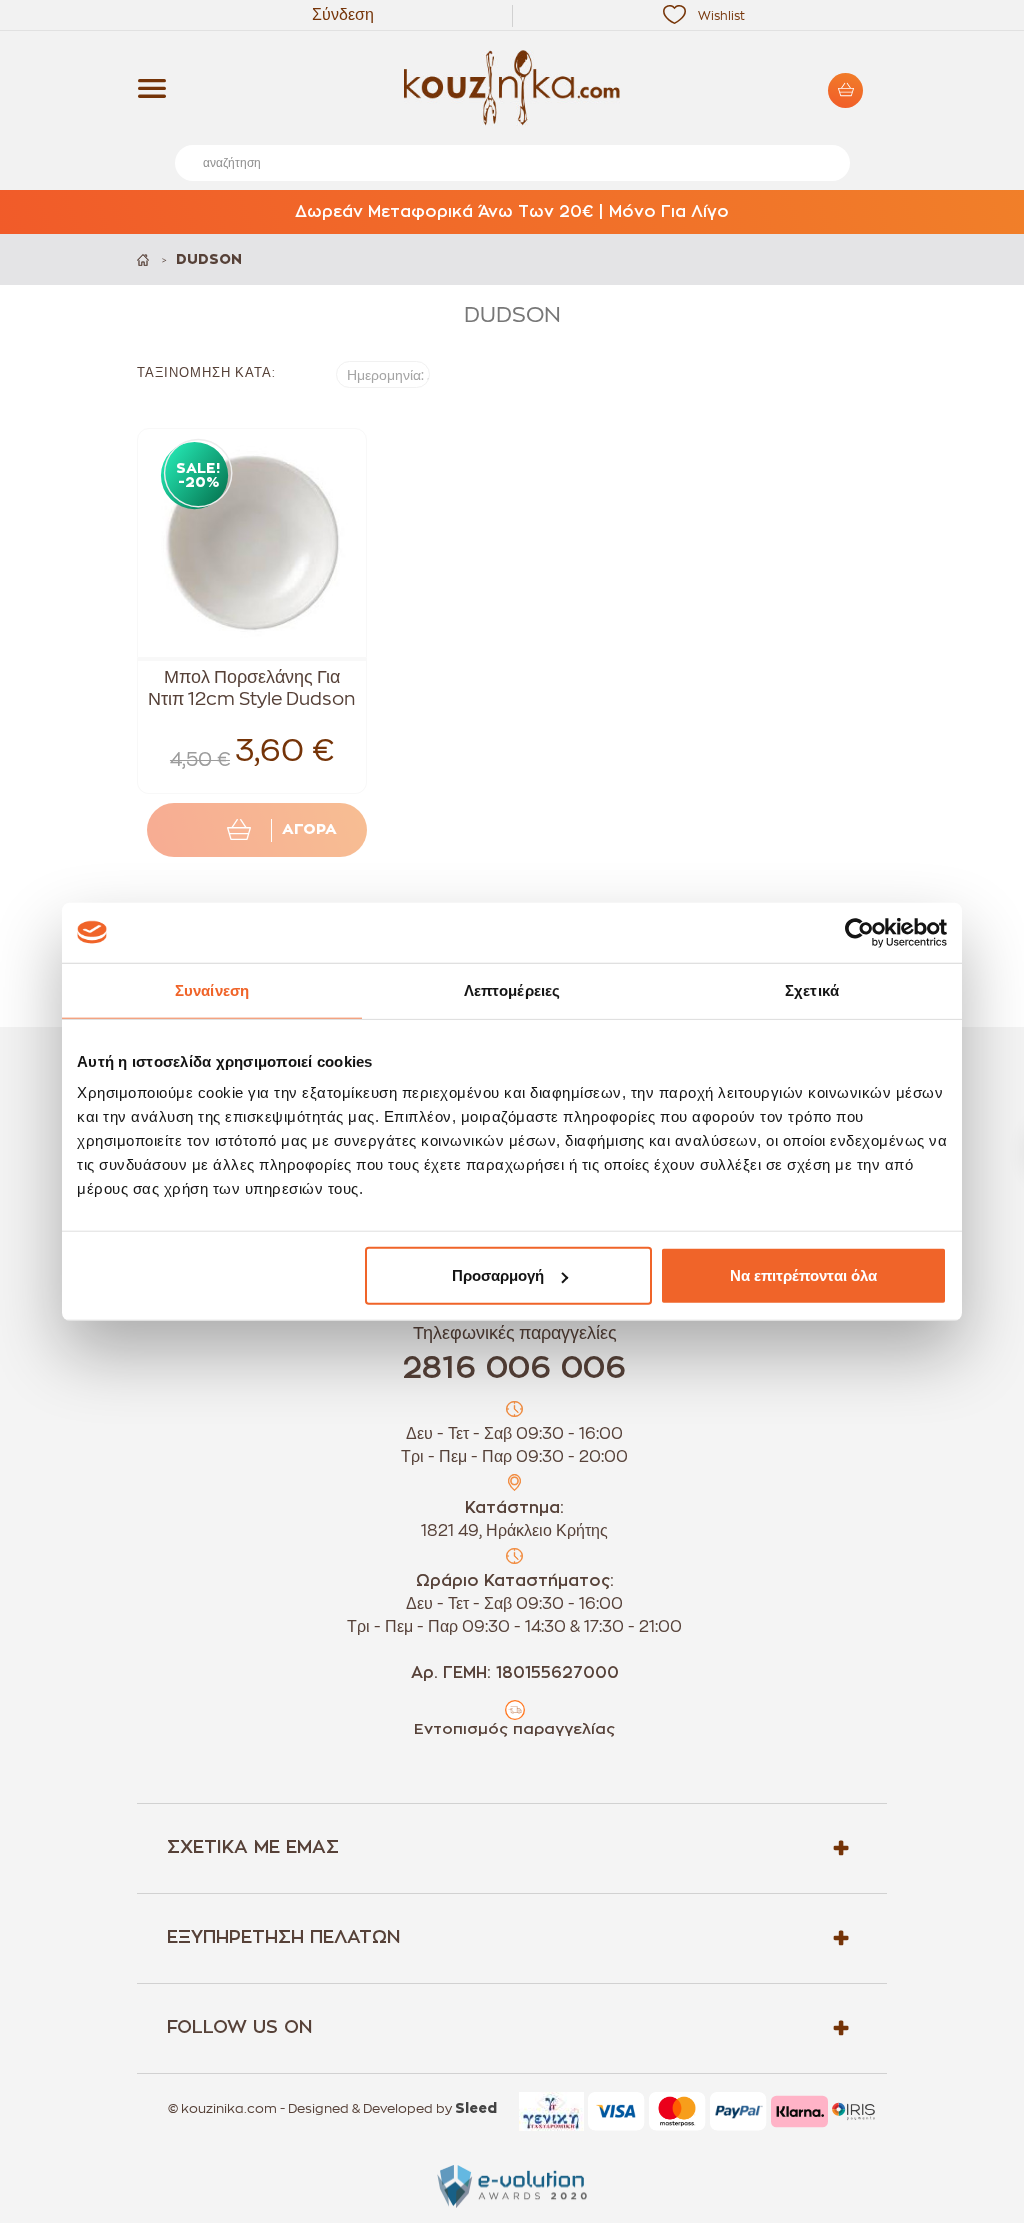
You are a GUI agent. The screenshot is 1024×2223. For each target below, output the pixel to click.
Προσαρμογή (498, 1275)
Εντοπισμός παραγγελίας (514, 1729)
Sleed (476, 2109)
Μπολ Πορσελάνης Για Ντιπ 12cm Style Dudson (251, 688)
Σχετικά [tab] (812, 989)
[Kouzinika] (512, 88)
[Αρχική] (144, 259)
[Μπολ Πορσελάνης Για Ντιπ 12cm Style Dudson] (252, 543)
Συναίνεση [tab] (212, 989)
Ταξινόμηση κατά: (206, 372)
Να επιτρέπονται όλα (803, 1275)
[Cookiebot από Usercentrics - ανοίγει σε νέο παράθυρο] (859, 932)
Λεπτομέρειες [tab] (512, 989)
